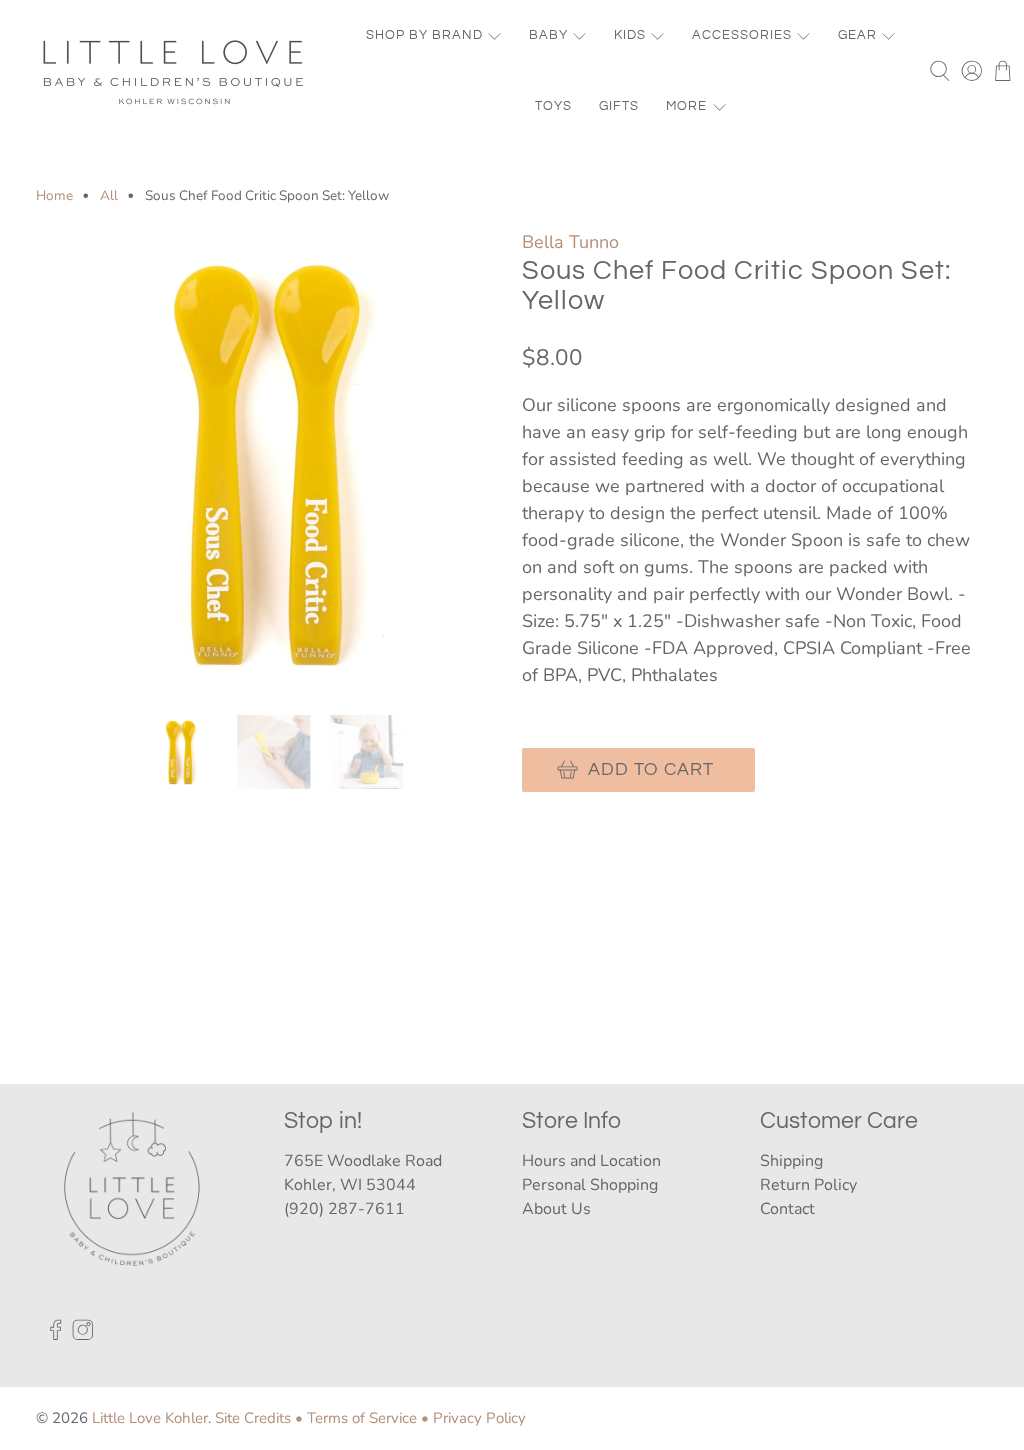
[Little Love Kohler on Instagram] (83, 1335)
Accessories (742, 35)
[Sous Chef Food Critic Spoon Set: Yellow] (269, 462)
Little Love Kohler (150, 1418)
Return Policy (808, 1185)
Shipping (791, 1161)
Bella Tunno (570, 242)
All (109, 196)
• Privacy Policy (473, 1418)
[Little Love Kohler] (174, 71)
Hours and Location (591, 1161)
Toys (553, 106)
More (686, 106)
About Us (556, 1209)
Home (54, 196)
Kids (630, 35)
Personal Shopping (590, 1185)
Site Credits (253, 1418)
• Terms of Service (356, 1418)
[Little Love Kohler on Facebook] (56, 1335)
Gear (857, 35)
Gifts (619, 106)
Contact (787, 1209)
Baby (548, 35)
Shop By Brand (424, 35)
